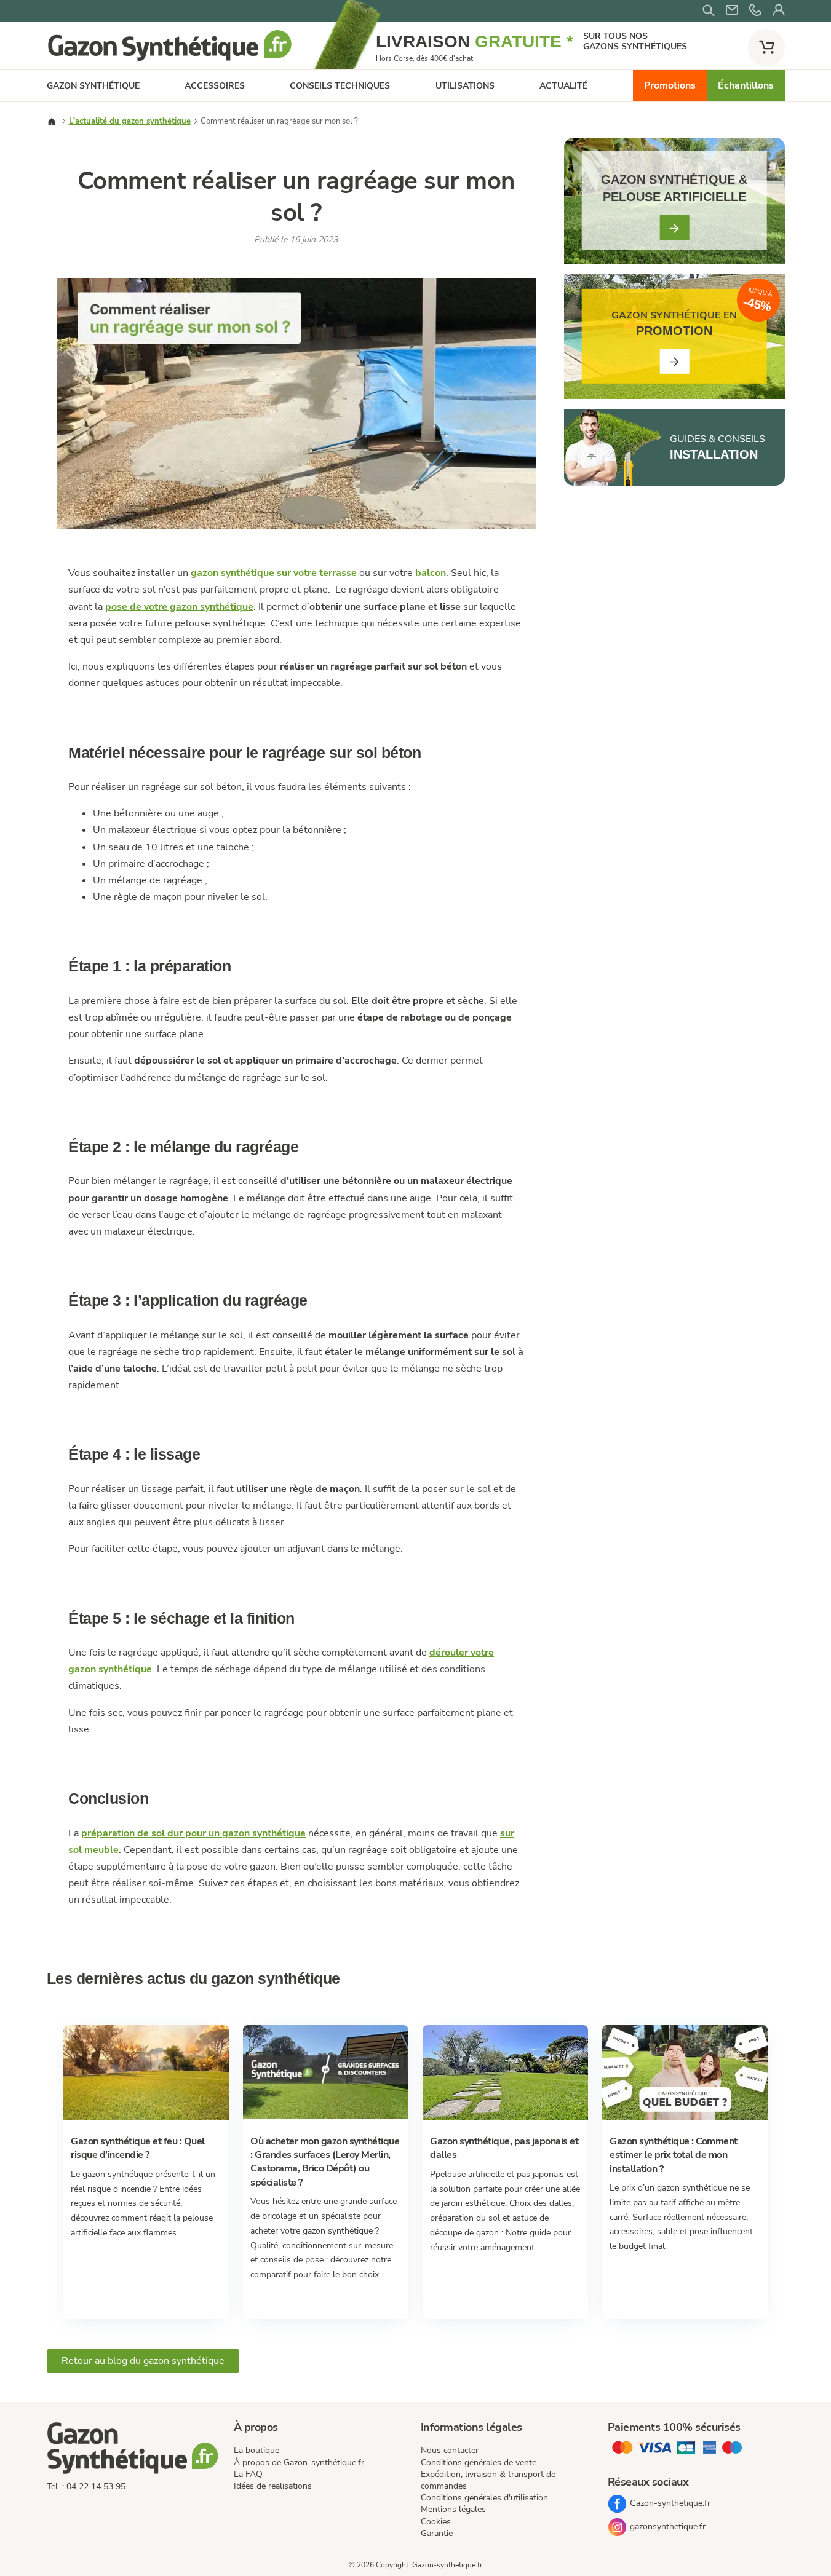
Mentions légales (453, 2509)
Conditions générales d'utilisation (484, 2498)
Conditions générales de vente (479, 2463)
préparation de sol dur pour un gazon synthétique (193, 1833)
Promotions (670, 85)
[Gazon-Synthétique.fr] (135, 2450)
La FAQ (248, 2474)
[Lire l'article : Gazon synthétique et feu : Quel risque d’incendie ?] (146, 2117)
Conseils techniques (340, 86)
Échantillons (746, 85)
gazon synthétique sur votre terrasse (274, 573)
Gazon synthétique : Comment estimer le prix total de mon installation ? (674, 2155)
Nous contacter (450, 2450)
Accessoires (215, 86)
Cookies (436, 2522)
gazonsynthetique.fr (668, 2527)
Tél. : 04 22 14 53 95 (86, 2487)
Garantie (437, 2533)
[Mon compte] (779, 11)
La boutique (256, 2450)
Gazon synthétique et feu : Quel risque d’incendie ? (138, 2148)
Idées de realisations (273, 2486)
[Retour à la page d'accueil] (170, 60)
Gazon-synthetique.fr (670, 2503)
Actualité (563, 86)
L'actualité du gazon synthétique (130, 121)
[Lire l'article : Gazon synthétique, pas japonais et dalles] (505, 2117)
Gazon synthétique (93, 86)
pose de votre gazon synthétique (179, 607)
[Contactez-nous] (755, 11)
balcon (431, 573)
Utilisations (465, 86)
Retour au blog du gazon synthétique (143, 2361)
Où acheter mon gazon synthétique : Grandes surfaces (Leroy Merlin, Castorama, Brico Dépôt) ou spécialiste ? (325, 2162)
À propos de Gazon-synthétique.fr (299, 2463)
